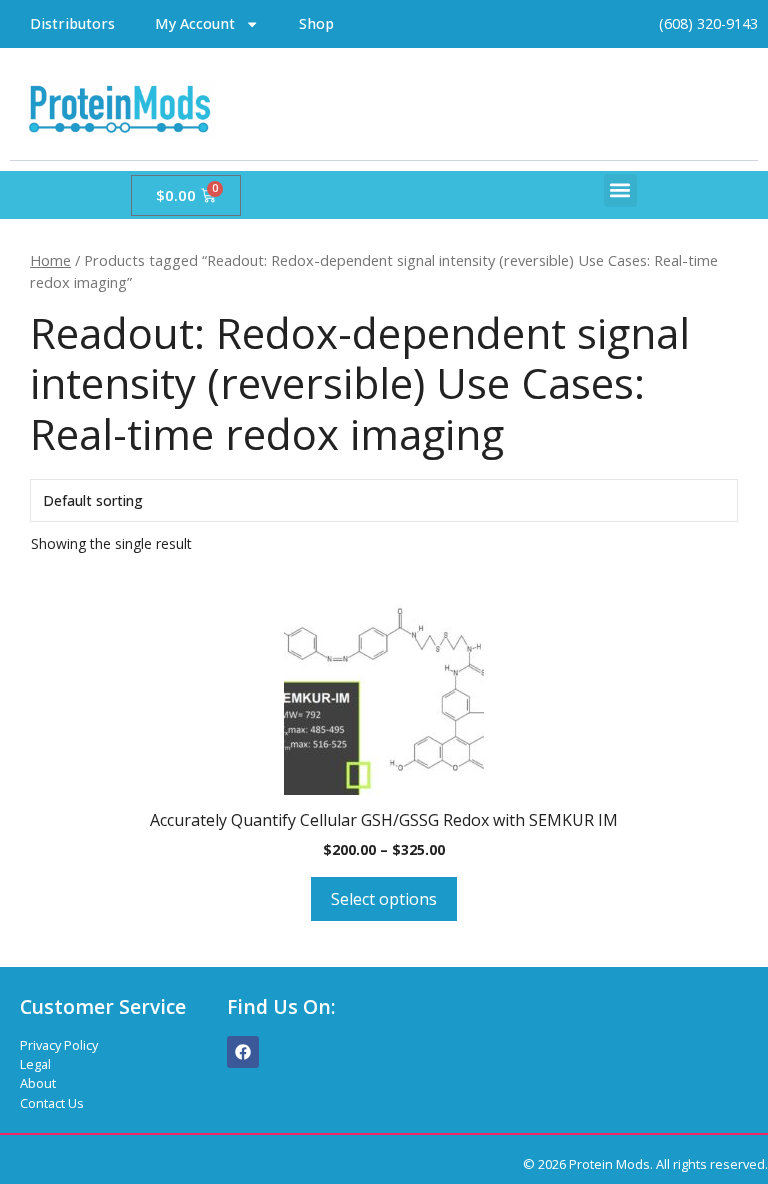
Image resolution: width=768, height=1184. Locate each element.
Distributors (72, 23)
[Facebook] (243, 1052)
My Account (195, 23)
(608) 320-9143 (708, 23)
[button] (620, 190)
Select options (384, 899)
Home (50, 260)
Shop (316, 23)
